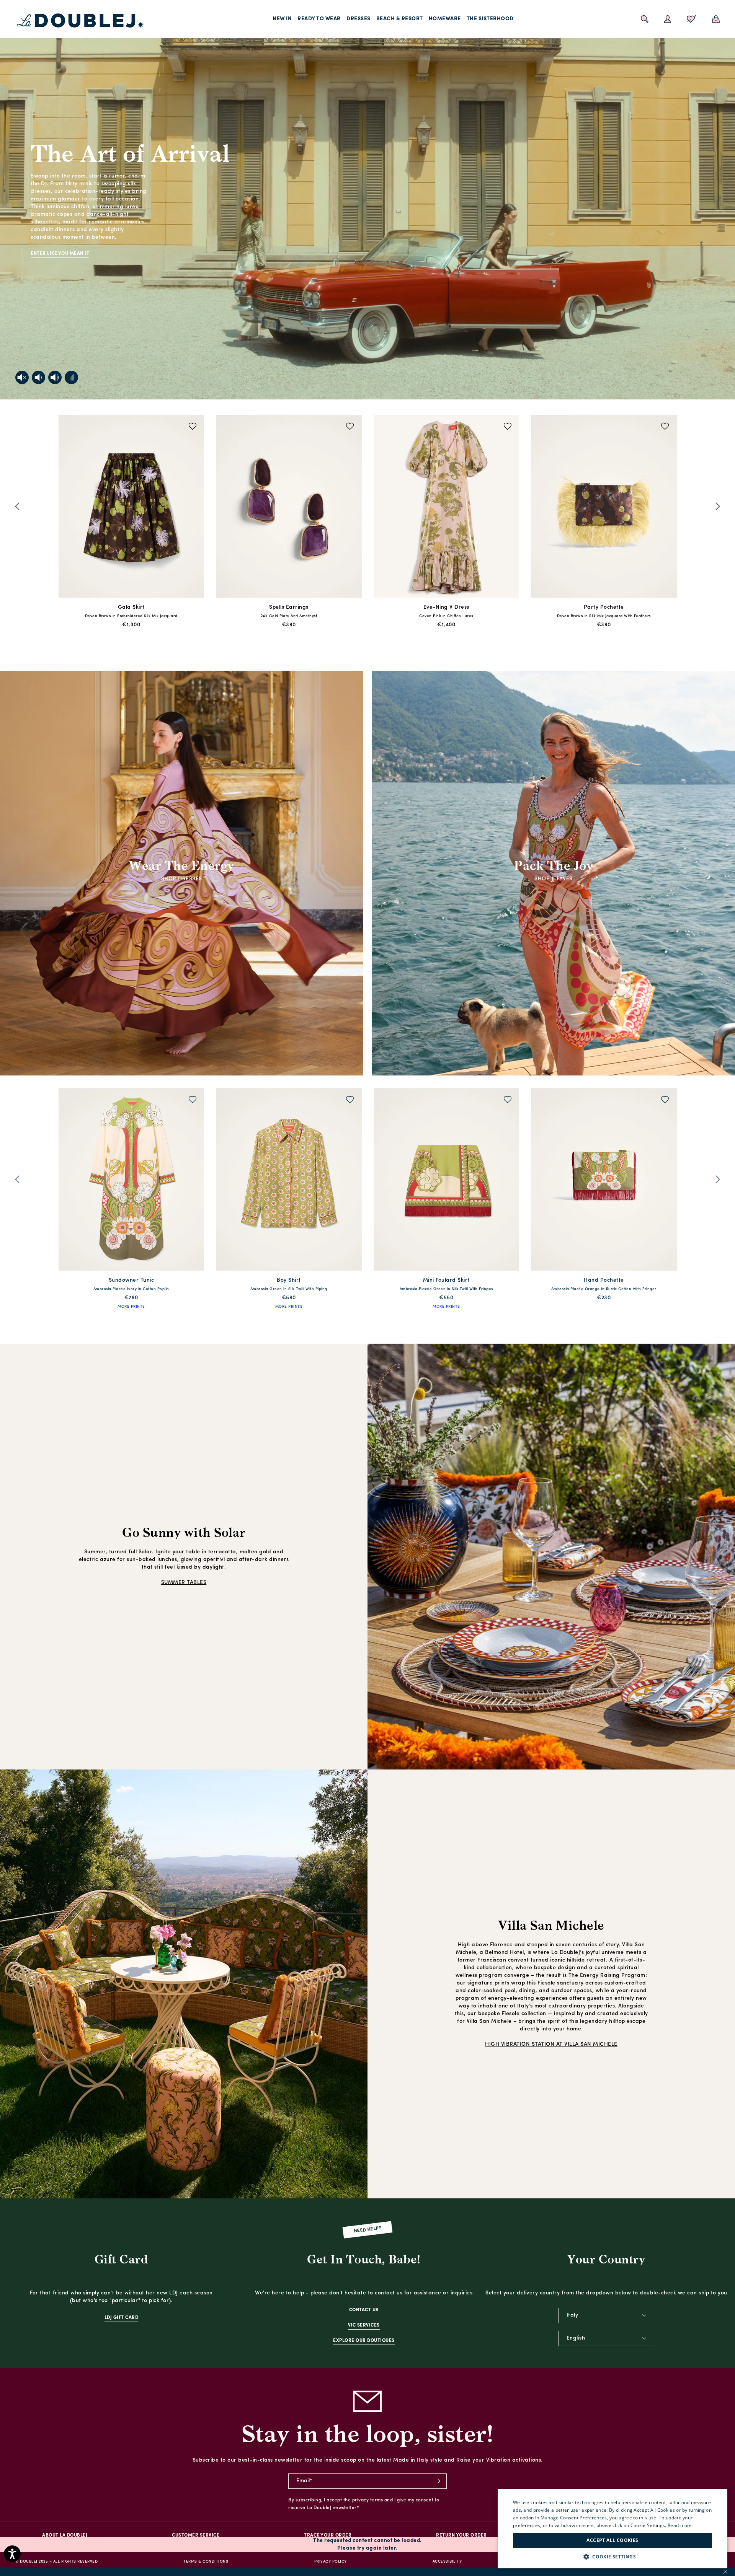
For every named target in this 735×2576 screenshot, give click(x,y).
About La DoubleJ (65, 2535)
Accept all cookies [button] (612, 2540)
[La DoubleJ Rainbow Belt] (289, 1181)
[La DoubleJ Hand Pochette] (131, 1181)
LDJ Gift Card (122, 2318)
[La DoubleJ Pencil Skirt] (604, 508)
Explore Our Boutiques (364, 2341)
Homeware (445, 19)
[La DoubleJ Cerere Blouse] (447, 508)
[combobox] (606, 2315)
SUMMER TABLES (184, 1583)
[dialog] (612, 2529)
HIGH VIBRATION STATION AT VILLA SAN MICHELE (551, 2044)
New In (282, 19)
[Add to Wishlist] (193, 427)
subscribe (439, 2481)
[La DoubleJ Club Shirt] (604, 1181)
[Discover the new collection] (367, 200)
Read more (680, 2525)
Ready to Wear (319, 19)
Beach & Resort (400, 19)
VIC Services (364, 2325)
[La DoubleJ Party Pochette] (131, 508)
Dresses (359, 19)
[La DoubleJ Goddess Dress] (447, 1181)
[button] (612, 2557)
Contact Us (364, 2310)
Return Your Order (461, 2535)
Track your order (328, 2535)
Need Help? (368, 2230)
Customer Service (196, 2535)
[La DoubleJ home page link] (80, 21)
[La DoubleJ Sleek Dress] (289, 508)
